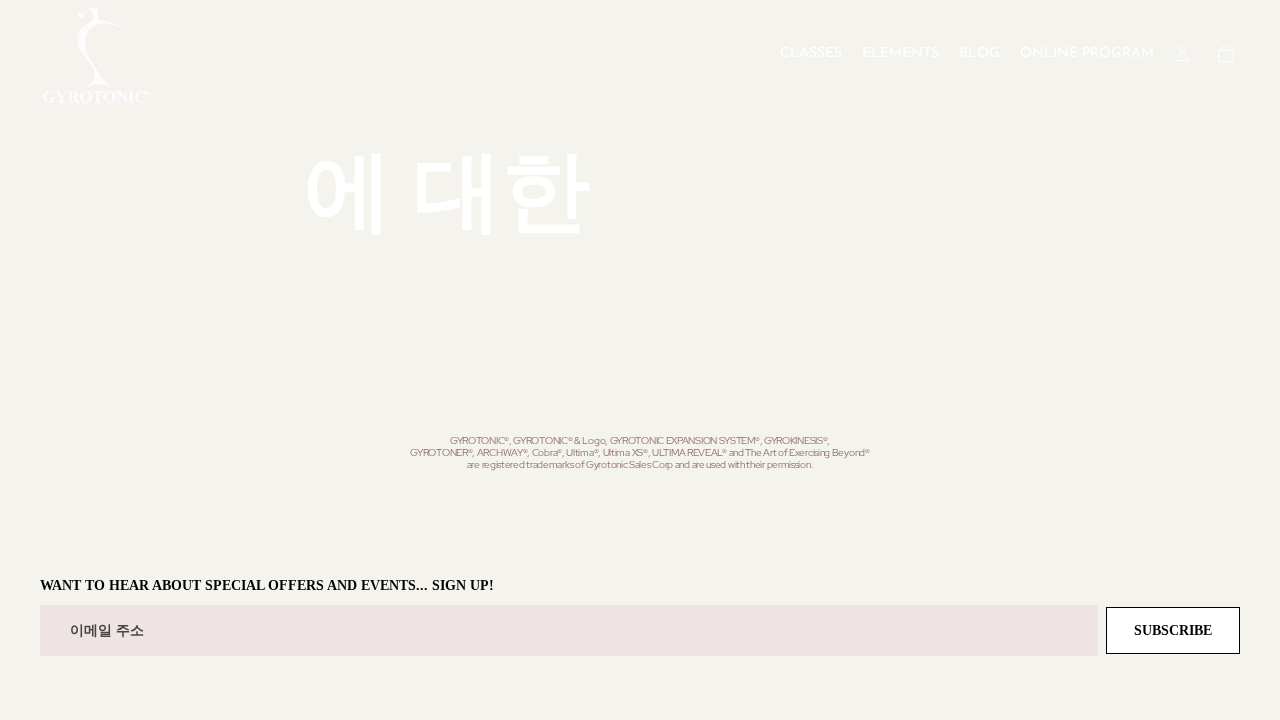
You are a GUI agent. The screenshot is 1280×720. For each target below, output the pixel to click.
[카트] (1226, 54)
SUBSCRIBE (1173, 630)
